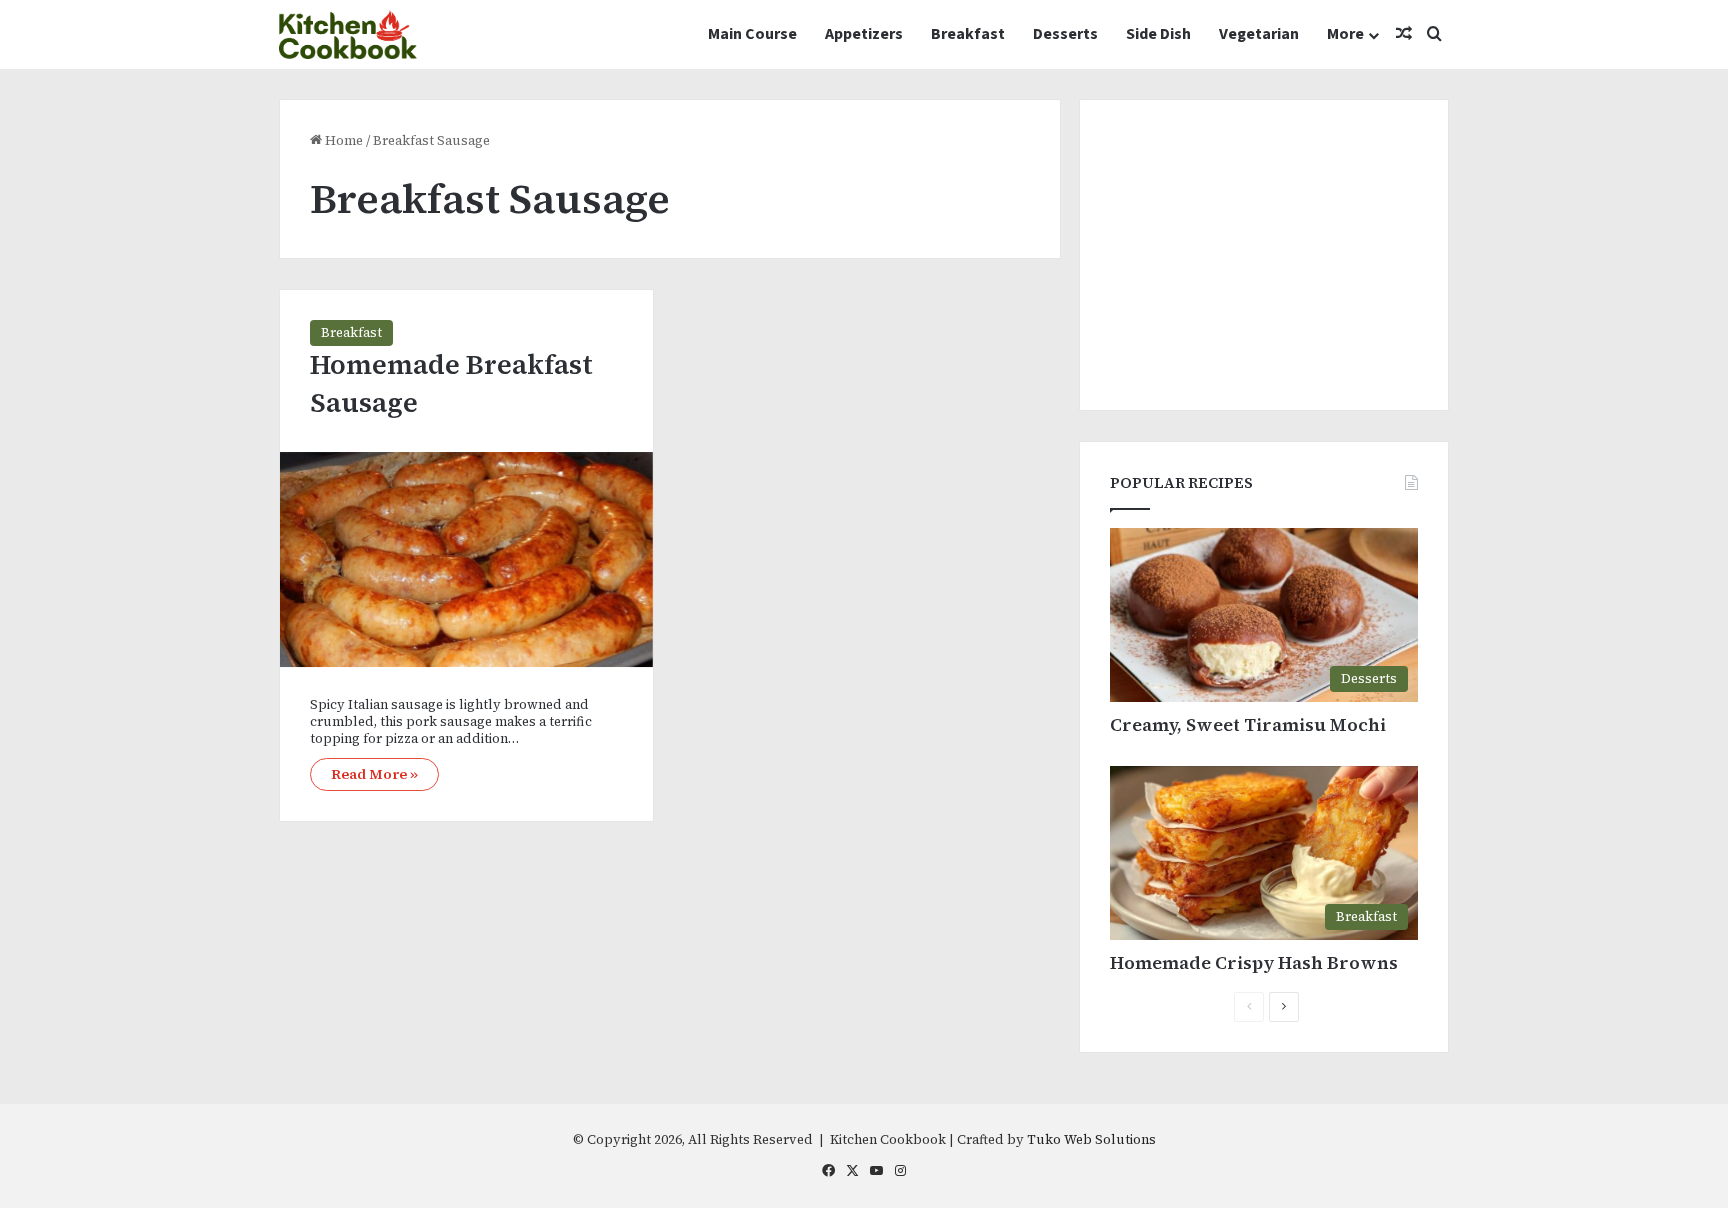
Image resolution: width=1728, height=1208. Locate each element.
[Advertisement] (1264, 255)
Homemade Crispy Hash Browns (1254, 962)
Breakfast (968, 34)
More (1345, 34)
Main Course (752, 34)
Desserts (1065, 34)
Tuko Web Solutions (1091, 1139)
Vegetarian (1259, 34)
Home (342, 140)
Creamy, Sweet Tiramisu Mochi (1248, 724)
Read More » (374, 774)
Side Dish (1158, 34)
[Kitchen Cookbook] (348, 34)
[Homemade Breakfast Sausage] (466, 559)
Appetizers (864, 34)
